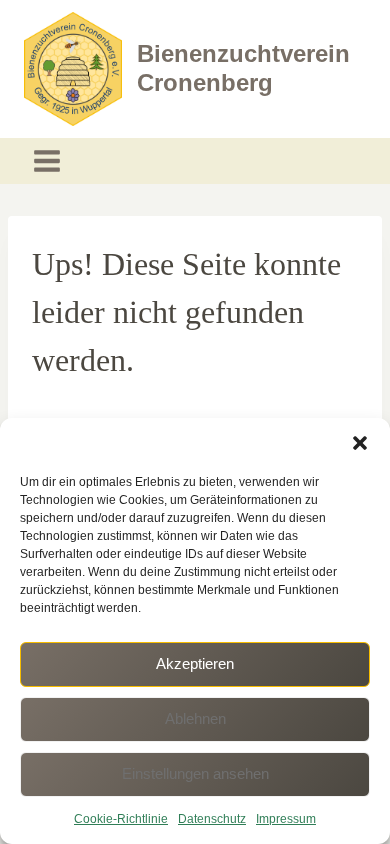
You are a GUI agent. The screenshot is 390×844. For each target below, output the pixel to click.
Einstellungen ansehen (195, 773)
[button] (360, 443)
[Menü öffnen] (47, 161)
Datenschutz (212, 819)
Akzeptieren (195, 663)
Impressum (286, 819)
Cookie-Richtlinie (121, 819)
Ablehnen (195, 718)
